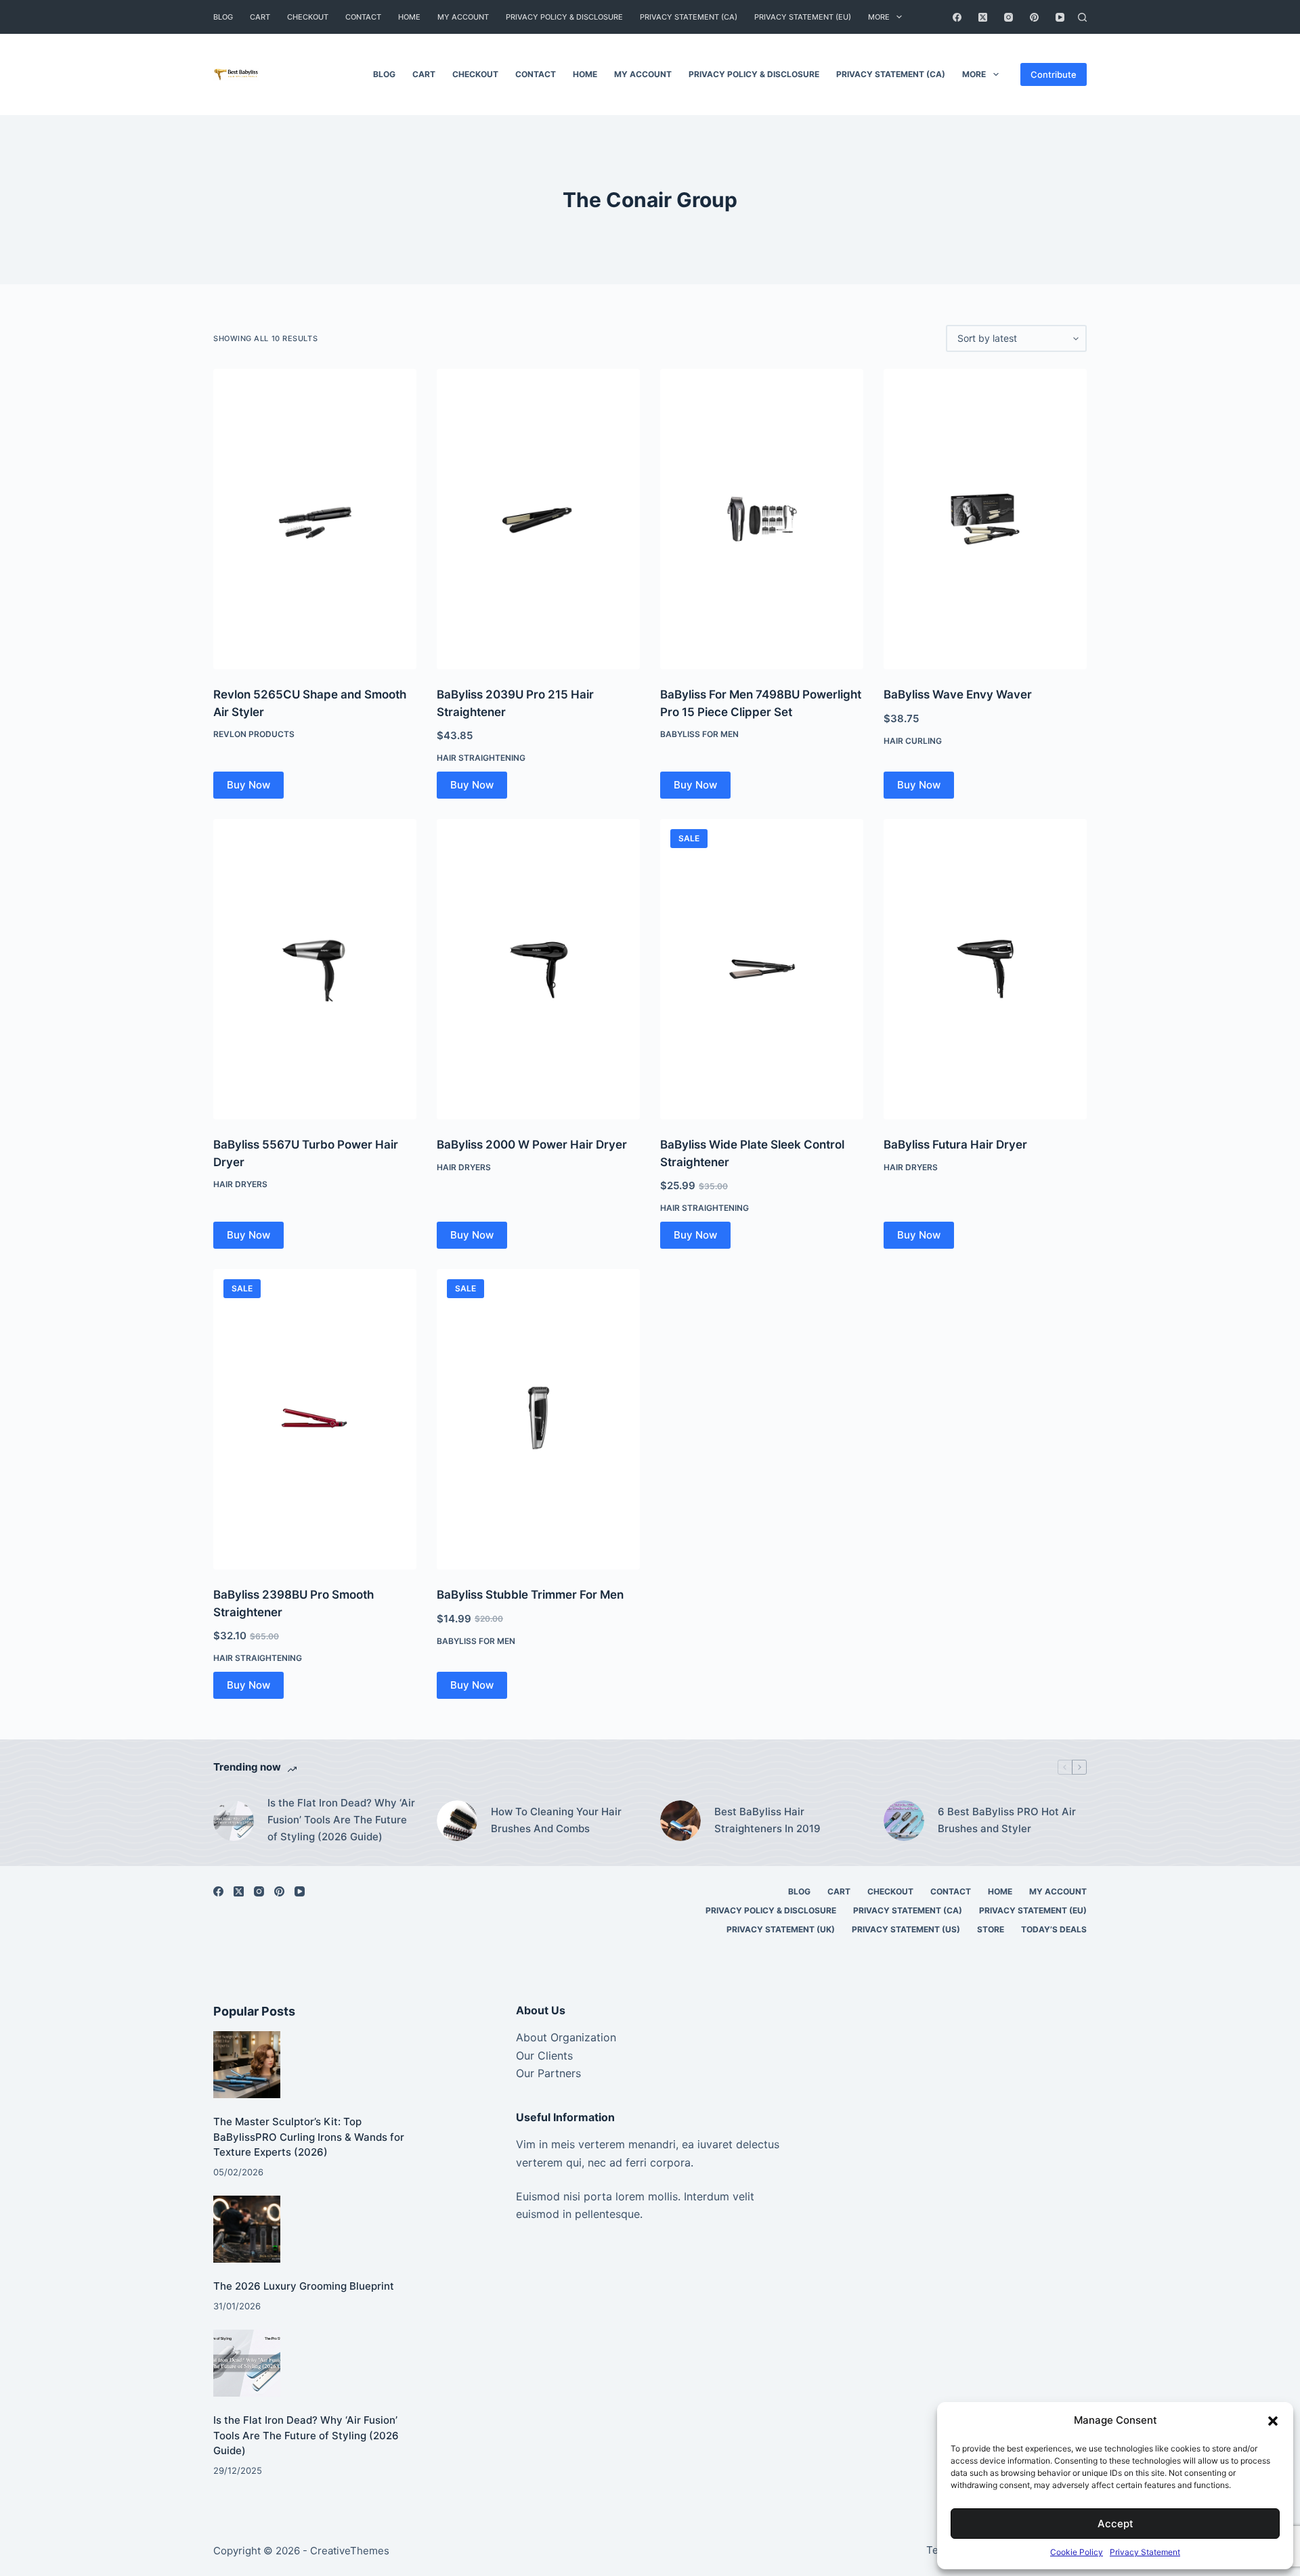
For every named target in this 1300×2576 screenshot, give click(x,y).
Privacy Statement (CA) (689, 17)
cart (260, 17)
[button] (1273, 2421)
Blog (223, 17)
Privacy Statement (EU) (803, 17)
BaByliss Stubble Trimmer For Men (530, 1595)
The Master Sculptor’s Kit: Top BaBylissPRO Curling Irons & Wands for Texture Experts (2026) (309, 2137)
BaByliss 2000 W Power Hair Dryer (532, 1145)
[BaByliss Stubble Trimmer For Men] (538, 1419)
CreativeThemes (350, 2551)
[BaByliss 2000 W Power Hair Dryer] (538, 969)
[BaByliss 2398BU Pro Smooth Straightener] (315, 1419)
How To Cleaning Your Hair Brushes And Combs (556, 1820)
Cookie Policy (1077, 2552)
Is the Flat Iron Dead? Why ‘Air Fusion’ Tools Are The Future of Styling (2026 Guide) (341, 1820)
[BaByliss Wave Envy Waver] (985, 519)
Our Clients (544, 2056)
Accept (1115, 2524)
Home (409, 17)
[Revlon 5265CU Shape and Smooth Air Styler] (315, 519)
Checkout (308, 17)
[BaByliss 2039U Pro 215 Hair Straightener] (538, 519)
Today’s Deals (1054, 1929)
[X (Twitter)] (983, 17)
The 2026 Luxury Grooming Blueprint (304, 2286)
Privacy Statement (1145, 2552)
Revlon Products (254, 734)
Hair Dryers (240, 1184)
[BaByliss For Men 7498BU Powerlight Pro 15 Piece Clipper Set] (762, 519)
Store (991, 1929)
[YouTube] (1060, 17)
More (879, 17)
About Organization (566, 2037)
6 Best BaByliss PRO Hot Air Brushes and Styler (1007, 1820)
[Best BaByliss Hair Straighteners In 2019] (680, 1821)
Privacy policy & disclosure (564, 17)
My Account (463, 17)
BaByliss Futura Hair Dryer (955, 1145)
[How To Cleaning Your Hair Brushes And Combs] (457, 1821)
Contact (363, 17)
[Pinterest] (1034, 17)
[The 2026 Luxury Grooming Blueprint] (247, 2229)
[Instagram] (1009, 17)
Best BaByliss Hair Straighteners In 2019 (767, 1820)
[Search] (1082, 17)
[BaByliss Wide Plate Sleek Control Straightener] (762, 969)
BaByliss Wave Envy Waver (958, 694)
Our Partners (548, 2073)
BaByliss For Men (699, 734)
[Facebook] (957, 17)
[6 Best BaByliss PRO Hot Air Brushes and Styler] (904, 1821)
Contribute (1054, 74)
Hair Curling (913, 741)
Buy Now (248, 785)
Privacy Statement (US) (906, 1929)
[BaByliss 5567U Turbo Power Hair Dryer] (315, 969)
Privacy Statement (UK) (781, 1929)
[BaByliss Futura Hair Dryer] (985, 969)
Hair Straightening (481, 758)
